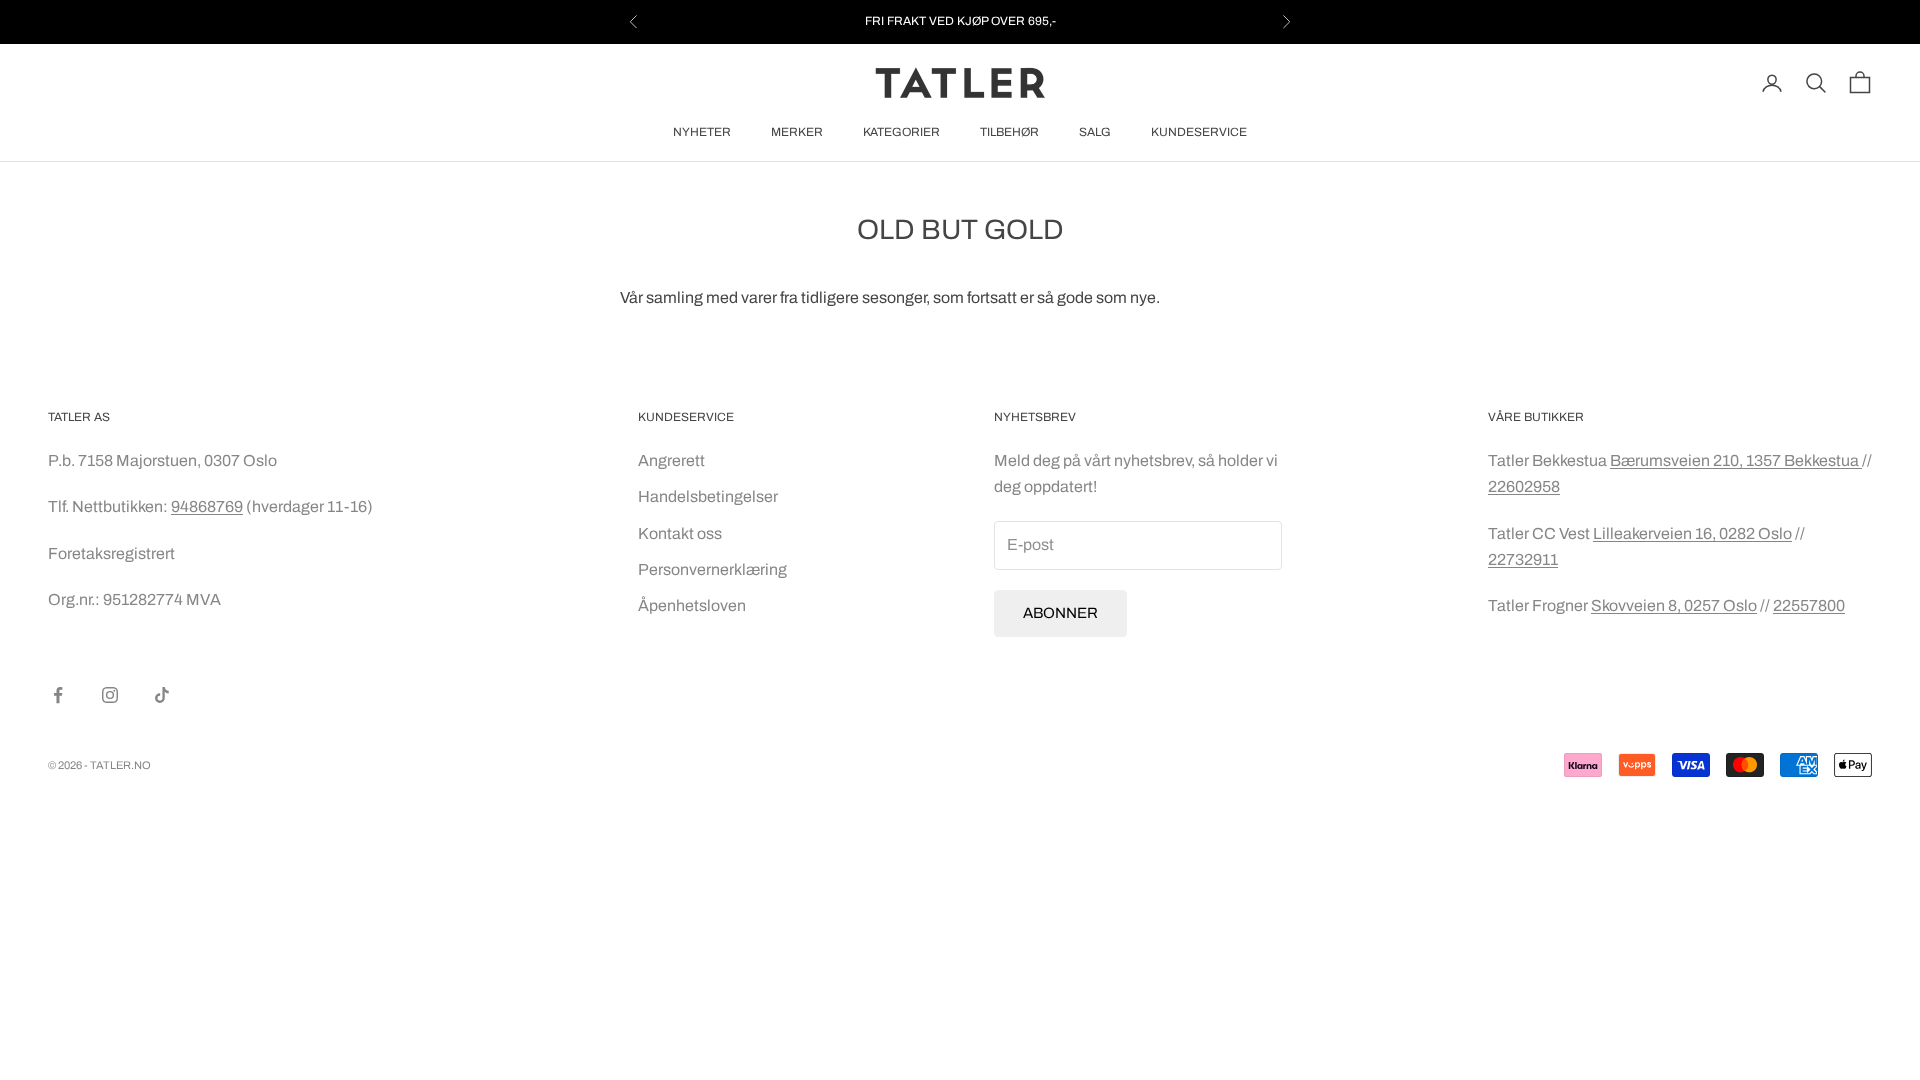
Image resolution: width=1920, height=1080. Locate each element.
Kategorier (901, 132)
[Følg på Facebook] (58, 695)
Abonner (1060, 613)
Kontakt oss (680, 533)
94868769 (207, 506)
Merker (797, 132)
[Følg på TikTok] (162, 695)
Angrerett (671, 460)
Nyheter (702, 132)
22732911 (1523, 559)
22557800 (1809, 605)
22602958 (1524, 486)
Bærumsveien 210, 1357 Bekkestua (1736, 460)
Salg (1095, 132)
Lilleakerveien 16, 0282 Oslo (1692, 533)
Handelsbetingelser (708, 496)
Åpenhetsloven (692, 605)
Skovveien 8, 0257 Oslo (1674, 605)
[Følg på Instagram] (110, 695)
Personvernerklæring (712, 569)
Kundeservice (1199, 132)
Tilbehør (1009, 132)
